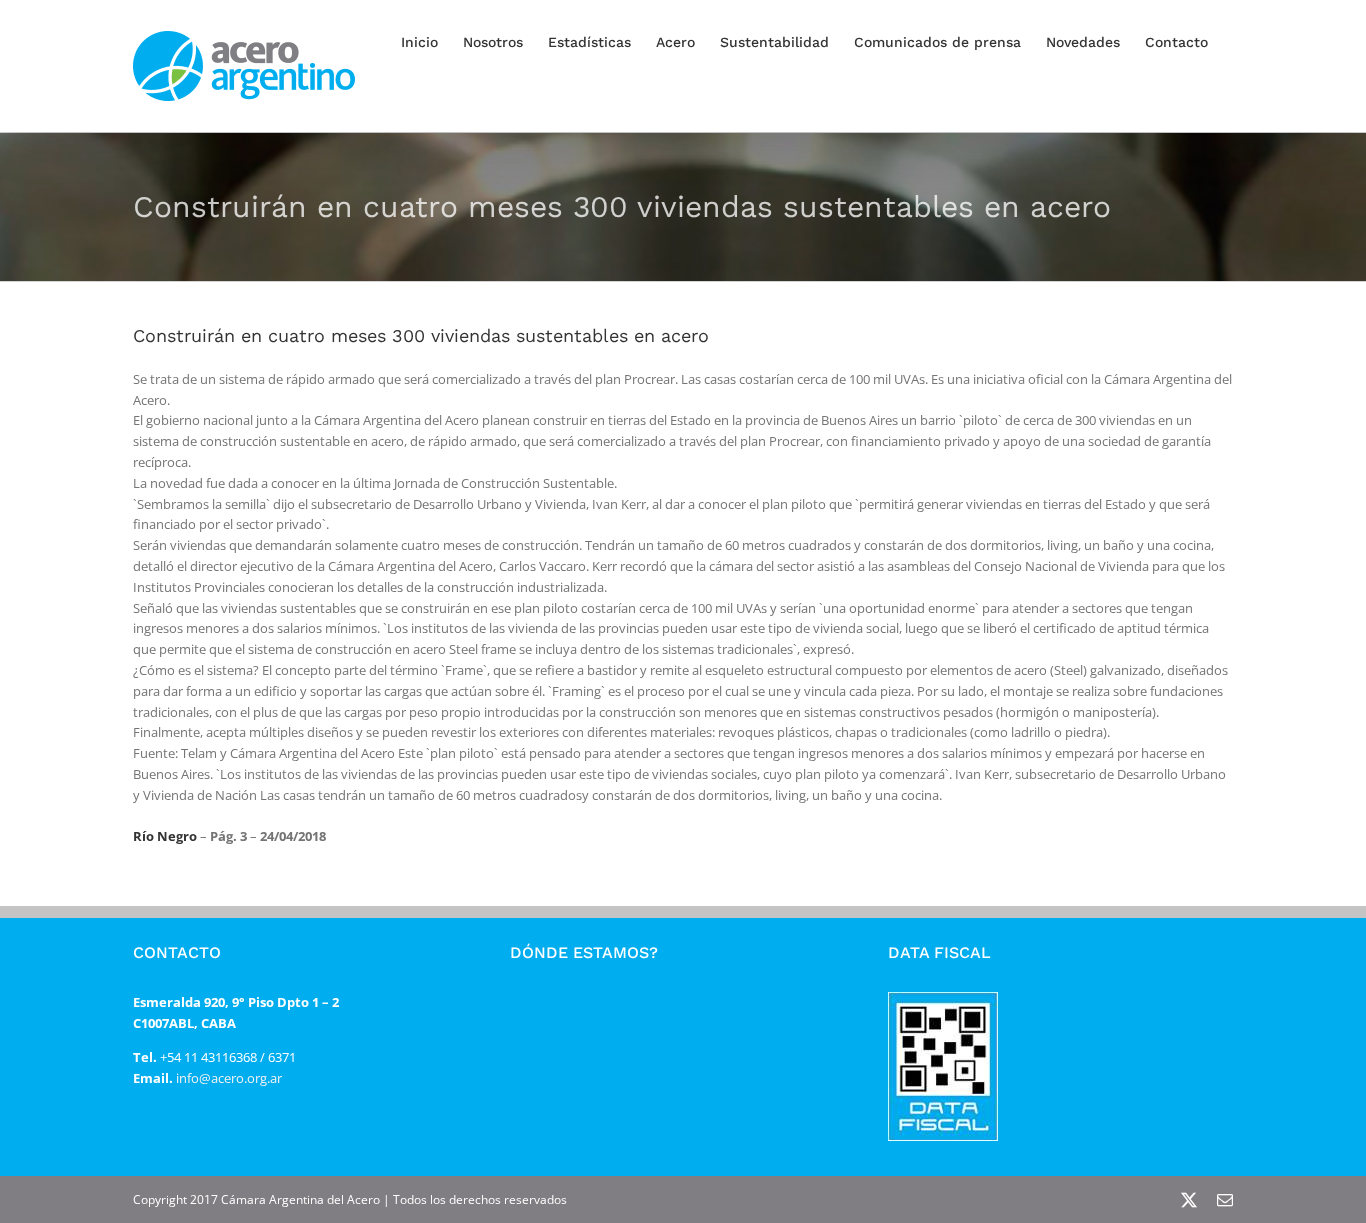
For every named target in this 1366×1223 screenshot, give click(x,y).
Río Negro (165, 836)
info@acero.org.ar (227, 1078)
